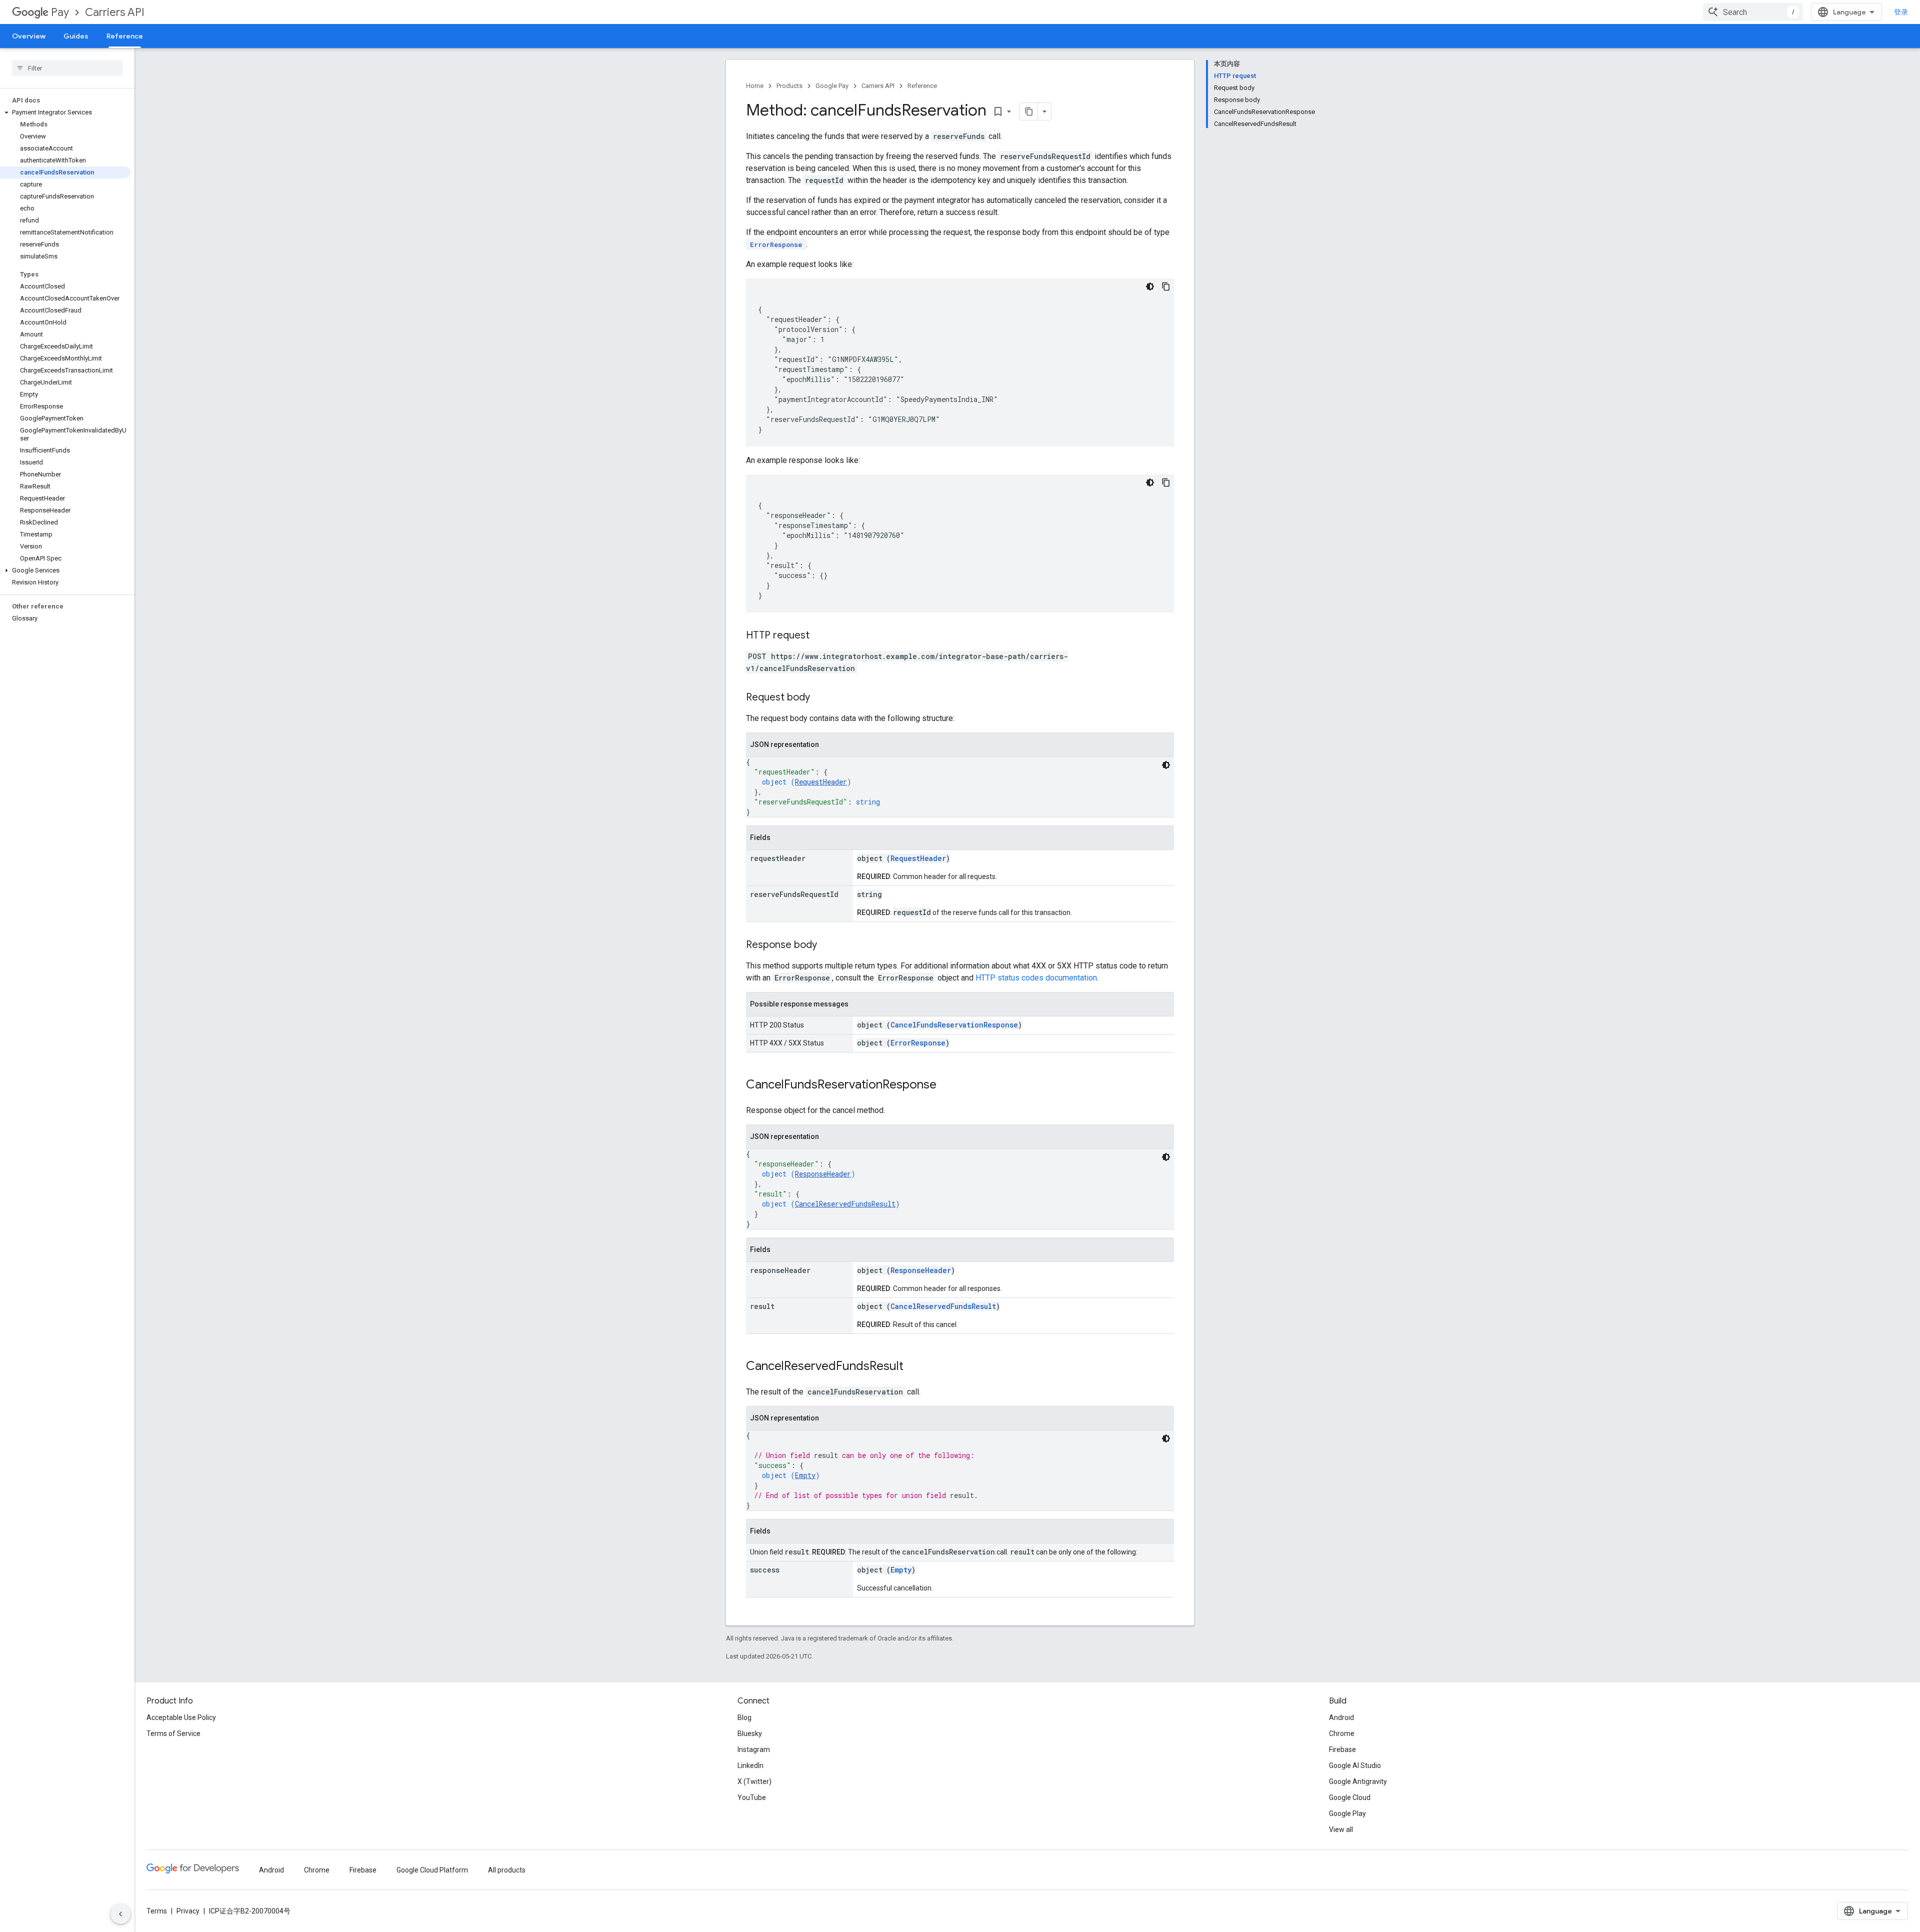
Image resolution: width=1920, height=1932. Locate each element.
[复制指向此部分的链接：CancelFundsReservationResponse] (946, 1085)
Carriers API (115, 12)
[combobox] (1753, 12)
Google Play (1347, 1813)
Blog (744, 1717)
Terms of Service (173, 1733)
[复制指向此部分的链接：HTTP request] (819, 636)
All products (507, 1870)
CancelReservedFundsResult (845, 1204)
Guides (76, 36)
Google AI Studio (1355, 1765)
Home (755, 86)
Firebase (1342, 1749)
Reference (125, 36)
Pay (60, 12)
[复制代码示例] (1166, 286)
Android (1341, 1717)
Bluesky (750, 1733)
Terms (157, 1911)
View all (1341, 1829)
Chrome (1342, 1733)
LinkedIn (750, 1765)
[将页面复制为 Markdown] (1029, 111)
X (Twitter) (754, 1781)
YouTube (752, 1797)
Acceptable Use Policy (181, 1717)
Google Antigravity (1358, 1781)
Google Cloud (1350, 1797)
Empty (805, 1475)
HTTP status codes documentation (1036, 978)
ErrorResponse (918, 1043)
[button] (65, 112)
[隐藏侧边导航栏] (120, 1914)
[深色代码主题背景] (1150, 286)
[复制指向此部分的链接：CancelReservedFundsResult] (913, 1367)
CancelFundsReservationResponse (954, 1025)
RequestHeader (821, 782)
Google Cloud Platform (432, 1870)
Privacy (188, 1911)
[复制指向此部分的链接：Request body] (820, 698)
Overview (29, 36)
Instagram (754, 1749)
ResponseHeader (823, 1174)
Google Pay (832, 86)
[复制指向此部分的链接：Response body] (827, 945)
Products (789, 86)
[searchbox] (67, 68)
